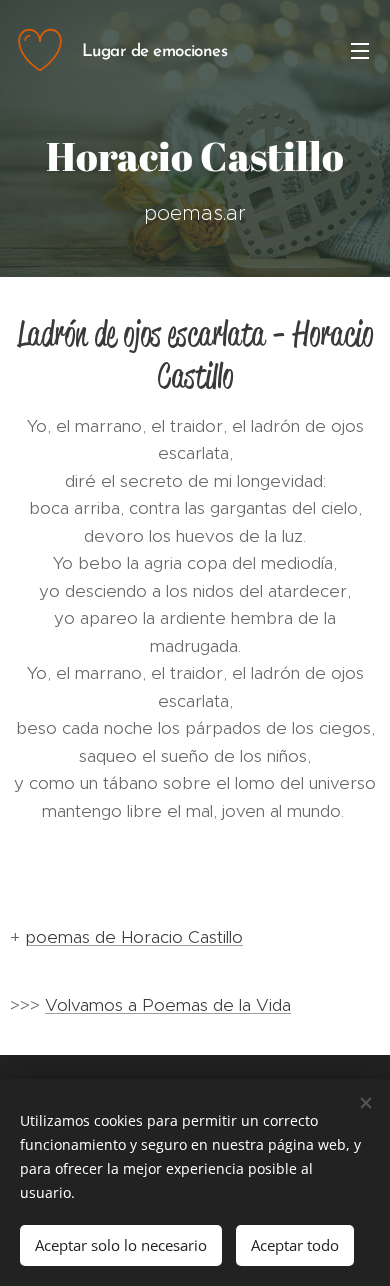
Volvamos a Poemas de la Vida (168, 1005)
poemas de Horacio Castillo (134, 937)
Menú (360, 50)
